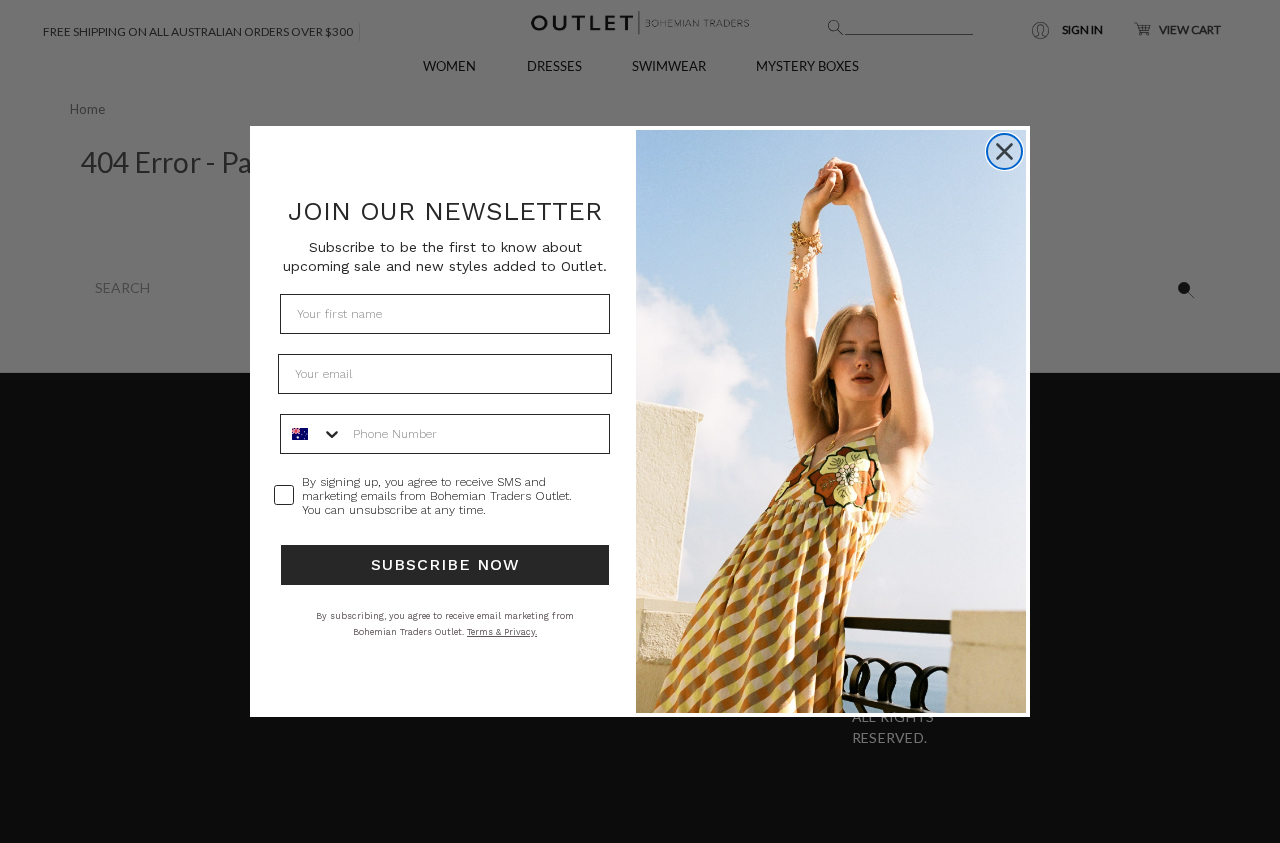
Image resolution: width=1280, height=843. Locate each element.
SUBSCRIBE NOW (445, 564)
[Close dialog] (1004, 151)
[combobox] (312, 434)
